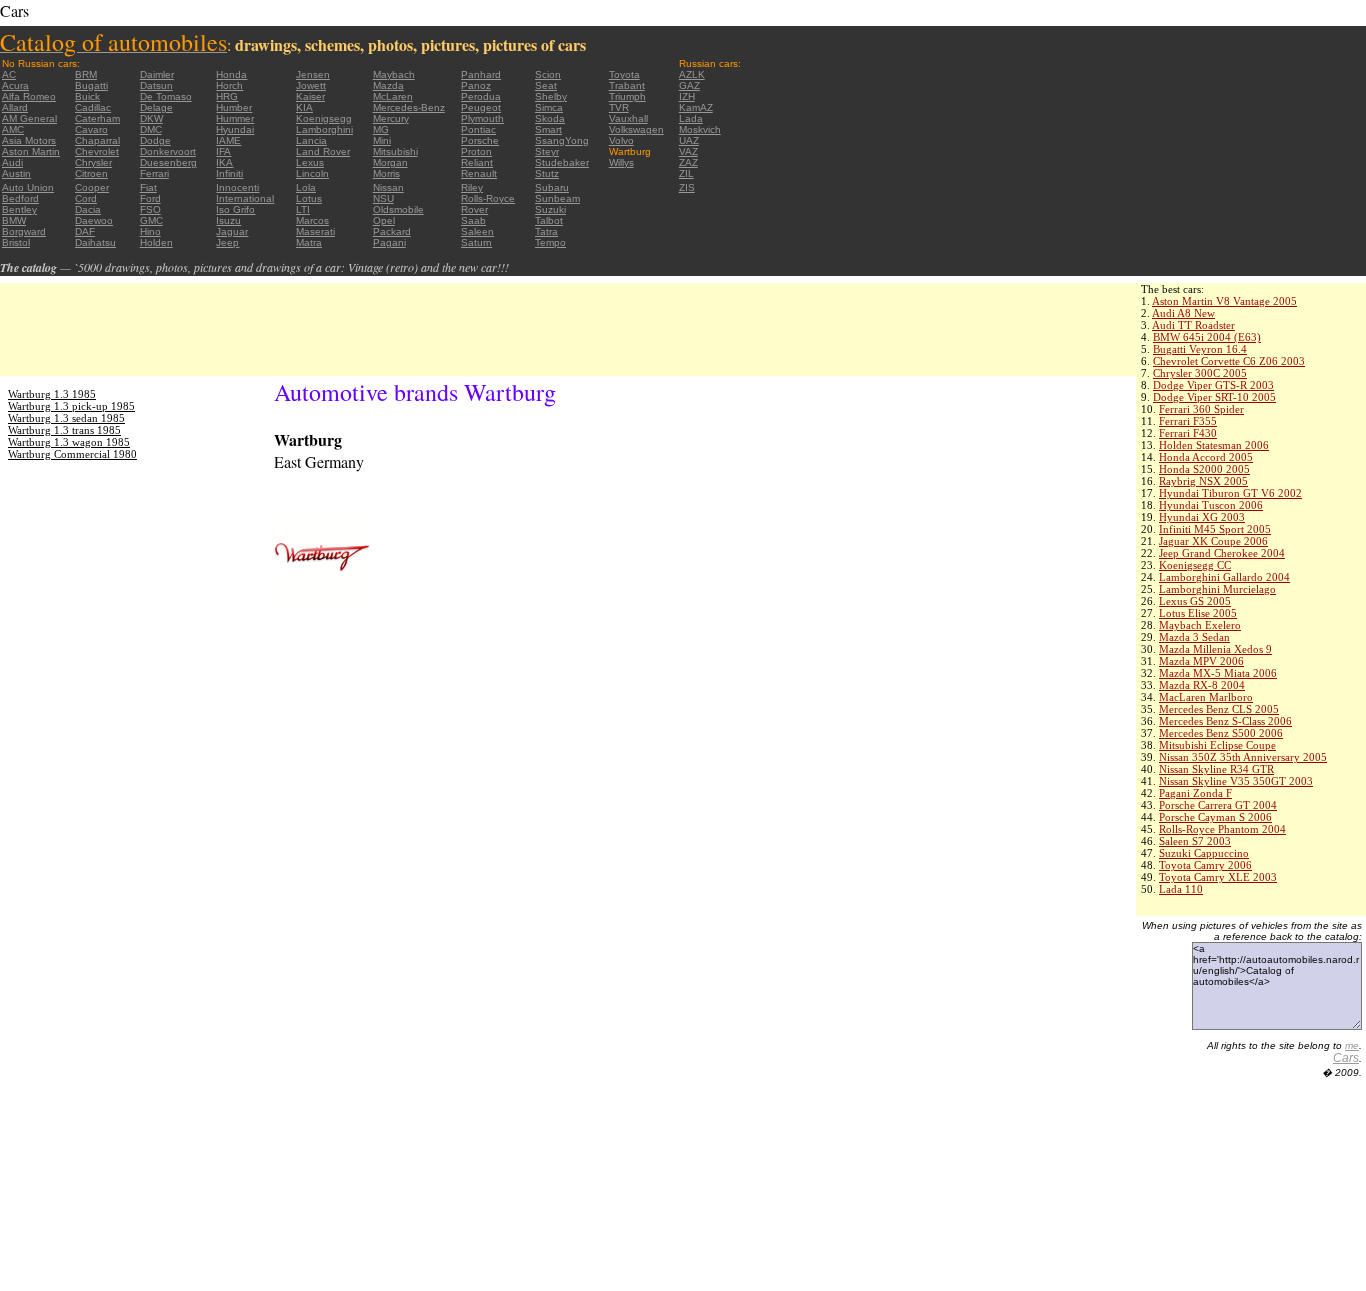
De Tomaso (166, 96)
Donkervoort (168, 151)
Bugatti (91, 85)
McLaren (393, 96)
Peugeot (481, 107)
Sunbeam (557, 198)
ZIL (686, 173)
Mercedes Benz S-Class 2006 (1225, 721)
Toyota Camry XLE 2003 (1218, 877)
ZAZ (688, 162)
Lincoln (312, 173)
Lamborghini (324, 129)
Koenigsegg (324, 118)
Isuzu (228, 220)
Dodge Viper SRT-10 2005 (1214, 397)
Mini (382, 140)
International (245, 198)
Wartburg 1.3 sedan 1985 (66, 418)
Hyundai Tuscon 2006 (1211, 505)
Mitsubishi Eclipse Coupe (1217, 745)
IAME (228, 140)
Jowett (311, 85)
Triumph (627, 96)
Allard (15, 107)
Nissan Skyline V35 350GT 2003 (1236, 781)
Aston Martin (31, 151)
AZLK (692, 74)
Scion (548, 74)
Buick (87, 96)
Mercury (391, 118)
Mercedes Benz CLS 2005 (1219, 709)
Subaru (552, 187)
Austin (16, 173)
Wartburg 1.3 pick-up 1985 (71, 406)
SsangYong (562, 140)
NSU (383, 198)
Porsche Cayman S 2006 (1215, 817)
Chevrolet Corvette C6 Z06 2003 (1229, 361)
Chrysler (93, 162)
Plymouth (482, 118)
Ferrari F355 (1188, 421)
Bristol (16, 242)
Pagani (389, 242)
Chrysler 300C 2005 (1200, 373)
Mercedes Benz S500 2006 (1221, 733)
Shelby (551, 96)
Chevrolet (97, 151)
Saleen (477, 231)
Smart (548, 129)
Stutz (547, 173)
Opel (384, 220)
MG (381, 129)
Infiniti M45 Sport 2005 (1215, 529)
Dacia (88, 209)
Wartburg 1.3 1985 (52, 394)
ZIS (687, 187)
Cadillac (93, 107)
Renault (479, 173)
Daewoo (94, 220)
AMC (13, 129)
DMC (151, 129)
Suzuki (550, 209)
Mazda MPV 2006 (1201, 661)
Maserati (315, 231)
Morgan (390, 162)
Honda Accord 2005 (1206, 457)
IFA (223, 151)
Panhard (481, 74)
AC (9, 74)
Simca (549, 107)
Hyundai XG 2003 (1202, 517)
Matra (309, 242)
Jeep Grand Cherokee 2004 (1222, 553)
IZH (687, 96)
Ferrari (154, 173)
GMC (151, 220)
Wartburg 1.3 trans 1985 (64, 430)
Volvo (621, 140)
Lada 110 (1181, 889)
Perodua (481, 96)
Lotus (309, 198)
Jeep (227, 242)
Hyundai (235, 129)
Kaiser (310, 96)
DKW (151, 118)
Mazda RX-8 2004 (1202, 685)
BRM (86, 74)
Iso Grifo (235, 209)
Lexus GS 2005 (1195, 601)
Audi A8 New (1183, 313)
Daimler (157, 74)
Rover (474, 209)
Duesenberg (168, 162)
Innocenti (237, 187)
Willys (621, 162)
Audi (12, 162)
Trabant (627, 85)
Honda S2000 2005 (1204, 469)
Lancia (311, 140)
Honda (231, 74)
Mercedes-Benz (409, 107)
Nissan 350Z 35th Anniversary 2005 (1243, 757)
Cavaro (91, 129)
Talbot (549, 220)
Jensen (313, 74)
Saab (473, 220)
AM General (29, 118)
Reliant (477, 162)
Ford (150, 198)
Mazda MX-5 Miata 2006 (1218, 673)
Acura (15, 85)
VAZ (688, 151)
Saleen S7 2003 (1195, 841)
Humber (234, 107)
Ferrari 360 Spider (1201, 409)
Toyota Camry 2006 (1205, 865)
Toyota (624, 74)
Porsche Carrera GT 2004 (1218, 805)
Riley (472, 187)
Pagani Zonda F (1195, 793)
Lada (691, 118)
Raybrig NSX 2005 (1203, 481)
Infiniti (229, 173)
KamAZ (696, 107)
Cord (86, 198)
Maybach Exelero (1200, 625)
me (1352, 1045)
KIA (304, 107)
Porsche (480, 140)
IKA (224, 162)
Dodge (155, 140)
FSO (150, 209)
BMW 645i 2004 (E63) (1207, 337)
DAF (85, 231)
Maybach (394, 74)
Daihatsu (95, 242)
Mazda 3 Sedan (1194, 637)
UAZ (689, 140)
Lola (306, 187)
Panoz (476, 85)
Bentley (19, 209)
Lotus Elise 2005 (1198, 613)
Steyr (547, 151)
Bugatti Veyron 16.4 (1200, 349)
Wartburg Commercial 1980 (72, 454)
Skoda (550, 118)
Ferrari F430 (1188, 433)
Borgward (24, 231)
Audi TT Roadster (1193, 325)
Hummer (235, 118)
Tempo (550, 242)
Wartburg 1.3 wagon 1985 (69, 442)
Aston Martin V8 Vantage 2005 (1224, 301)
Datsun (156, 85)
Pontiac (478, 129)
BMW (14, 220)
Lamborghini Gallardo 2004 (1224, 577)
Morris (386, 173)
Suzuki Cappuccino (1204, 853)
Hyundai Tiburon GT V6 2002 (1230, 493)
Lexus (310, 162)
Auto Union (28, 187)
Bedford (20, 198)
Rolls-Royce (488, 198)
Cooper (92, 187)
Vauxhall (628, 118)
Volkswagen (636, 129)
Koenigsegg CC (1195, 565)
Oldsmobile (398, 209)
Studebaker (562, 162)
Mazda (388, 85)
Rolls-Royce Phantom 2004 (1222, 829)
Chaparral (97, 140)
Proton (476, 151)
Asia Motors (29, 140)
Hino (150, 231)
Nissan (388, 187)
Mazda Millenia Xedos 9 (1215, 649)
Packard (392, 231)
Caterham (97, 118)
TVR (619, 107)
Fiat (148, 187)
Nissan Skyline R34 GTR (1216, 769)
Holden (156, 242)
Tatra (546, 231)
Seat (546, 85)
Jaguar (232, 231)
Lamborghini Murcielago (1217, 589)
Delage (156, 107)
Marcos (312, 220)
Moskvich (700, 129)
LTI (303, 209)
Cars (1346, 1058)
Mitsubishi (395, 151)
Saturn (476, 242)
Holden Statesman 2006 (1214, 445)
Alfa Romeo (29, 96)
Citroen (91, 173)
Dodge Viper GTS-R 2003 (1213, 385)
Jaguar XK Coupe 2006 (1213, 541)
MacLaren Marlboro (1206, 697)
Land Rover (323, 151)
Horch (229, 85)
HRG (227, 96)
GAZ (689, 85)
